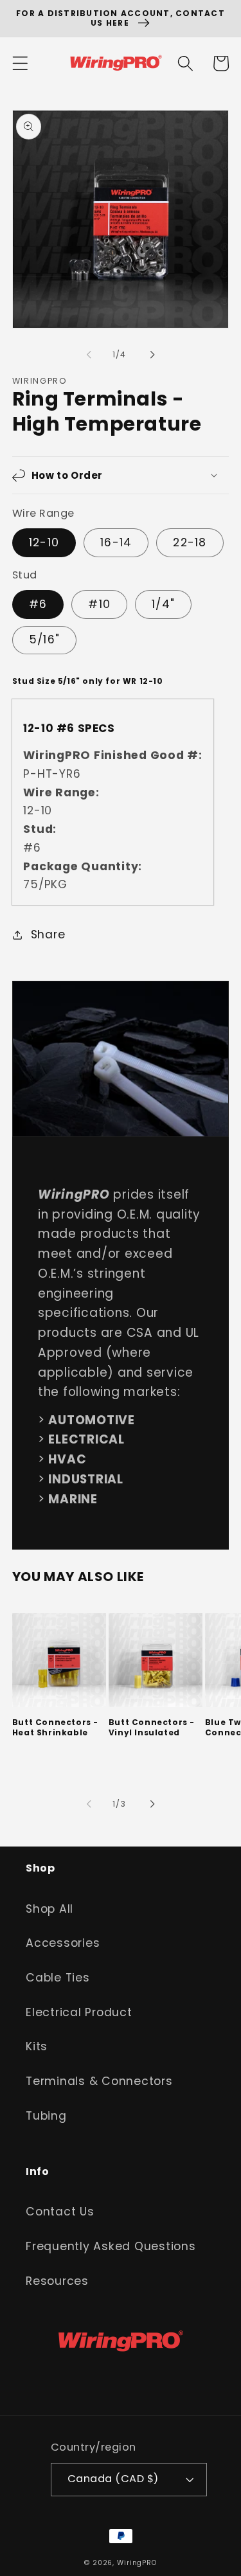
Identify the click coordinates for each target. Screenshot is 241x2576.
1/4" (163, 604)
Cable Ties (58, 1978)
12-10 (44, 542)
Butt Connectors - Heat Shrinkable (55, 1727)
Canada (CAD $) (113, 2479)
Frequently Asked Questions (111, 2246)
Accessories (63, 1943)
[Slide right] (152, 355)
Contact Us (60, 2212)
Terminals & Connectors (99, 2081)
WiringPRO (137, 2563)
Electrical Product (79, 2012)
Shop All (49, 1909)
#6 (38, 604)
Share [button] (48, 935)
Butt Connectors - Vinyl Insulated (152, 1727)
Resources (57, 2281)
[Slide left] (89, 355)
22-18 (190, 542)
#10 (99, 604)
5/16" (44, 640)
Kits (37, 2046)
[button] (20, 63)
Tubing (46, 2116)
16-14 (116, 542)
